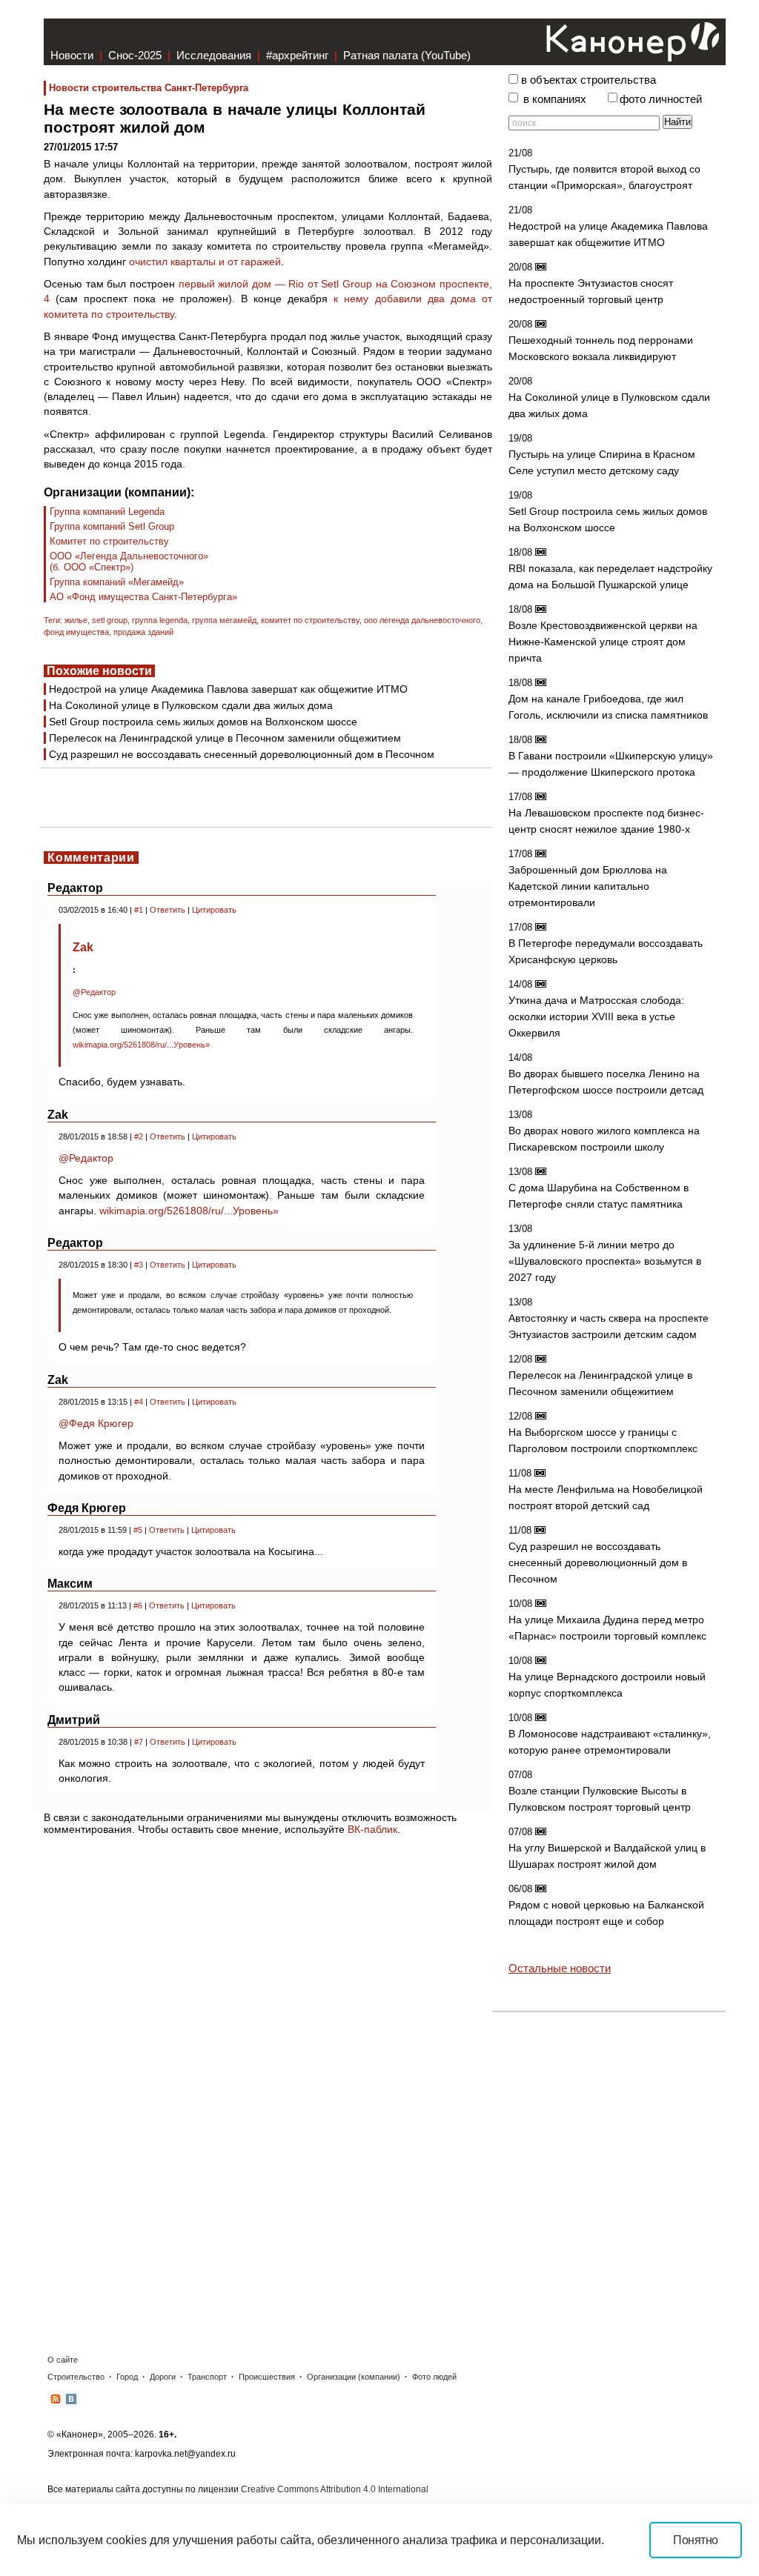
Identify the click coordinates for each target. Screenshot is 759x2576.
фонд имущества (76, 632)
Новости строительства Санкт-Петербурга (149, 88)
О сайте (63, 2360)
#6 (138, 1605)
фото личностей (661, 99)
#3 (139, 1265)
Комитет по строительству (109, 541)
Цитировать (214, 910)
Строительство (76, 2377)
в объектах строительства (589, 80)
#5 (138, 1530)
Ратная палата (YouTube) (407, 55)
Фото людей (434, 2377)
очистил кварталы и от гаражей (205, 262)
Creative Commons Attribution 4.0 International (335, 2489)
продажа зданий (143, 632)
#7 (139, 1742)
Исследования (214, 55)
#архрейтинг (297, 55)
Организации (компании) (354, 2377)
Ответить (168, 910)
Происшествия (267, 2377)
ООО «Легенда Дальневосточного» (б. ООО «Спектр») (129, 562)
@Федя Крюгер (96, 1423)
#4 (139, 1402)
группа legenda (160, 620)
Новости (72, 55)
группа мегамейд (224, 620)
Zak (83, 947)
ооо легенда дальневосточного (422, 620)
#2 (139, 1136)
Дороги (163, 2377)
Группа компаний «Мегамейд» (117, 582)
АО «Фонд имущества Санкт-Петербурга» (143, 597)
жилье (76, 620)
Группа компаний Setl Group (112, 526)
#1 (139, 910)
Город (127, 2377)
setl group (110, 620)
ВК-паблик (372, 1829)
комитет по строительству (310, 620)
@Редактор (94, 992)
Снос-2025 (135, 55)
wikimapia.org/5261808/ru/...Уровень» (141, 1045)
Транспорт (207, 2377)
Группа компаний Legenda (107, 512)
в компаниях (555, 99)
